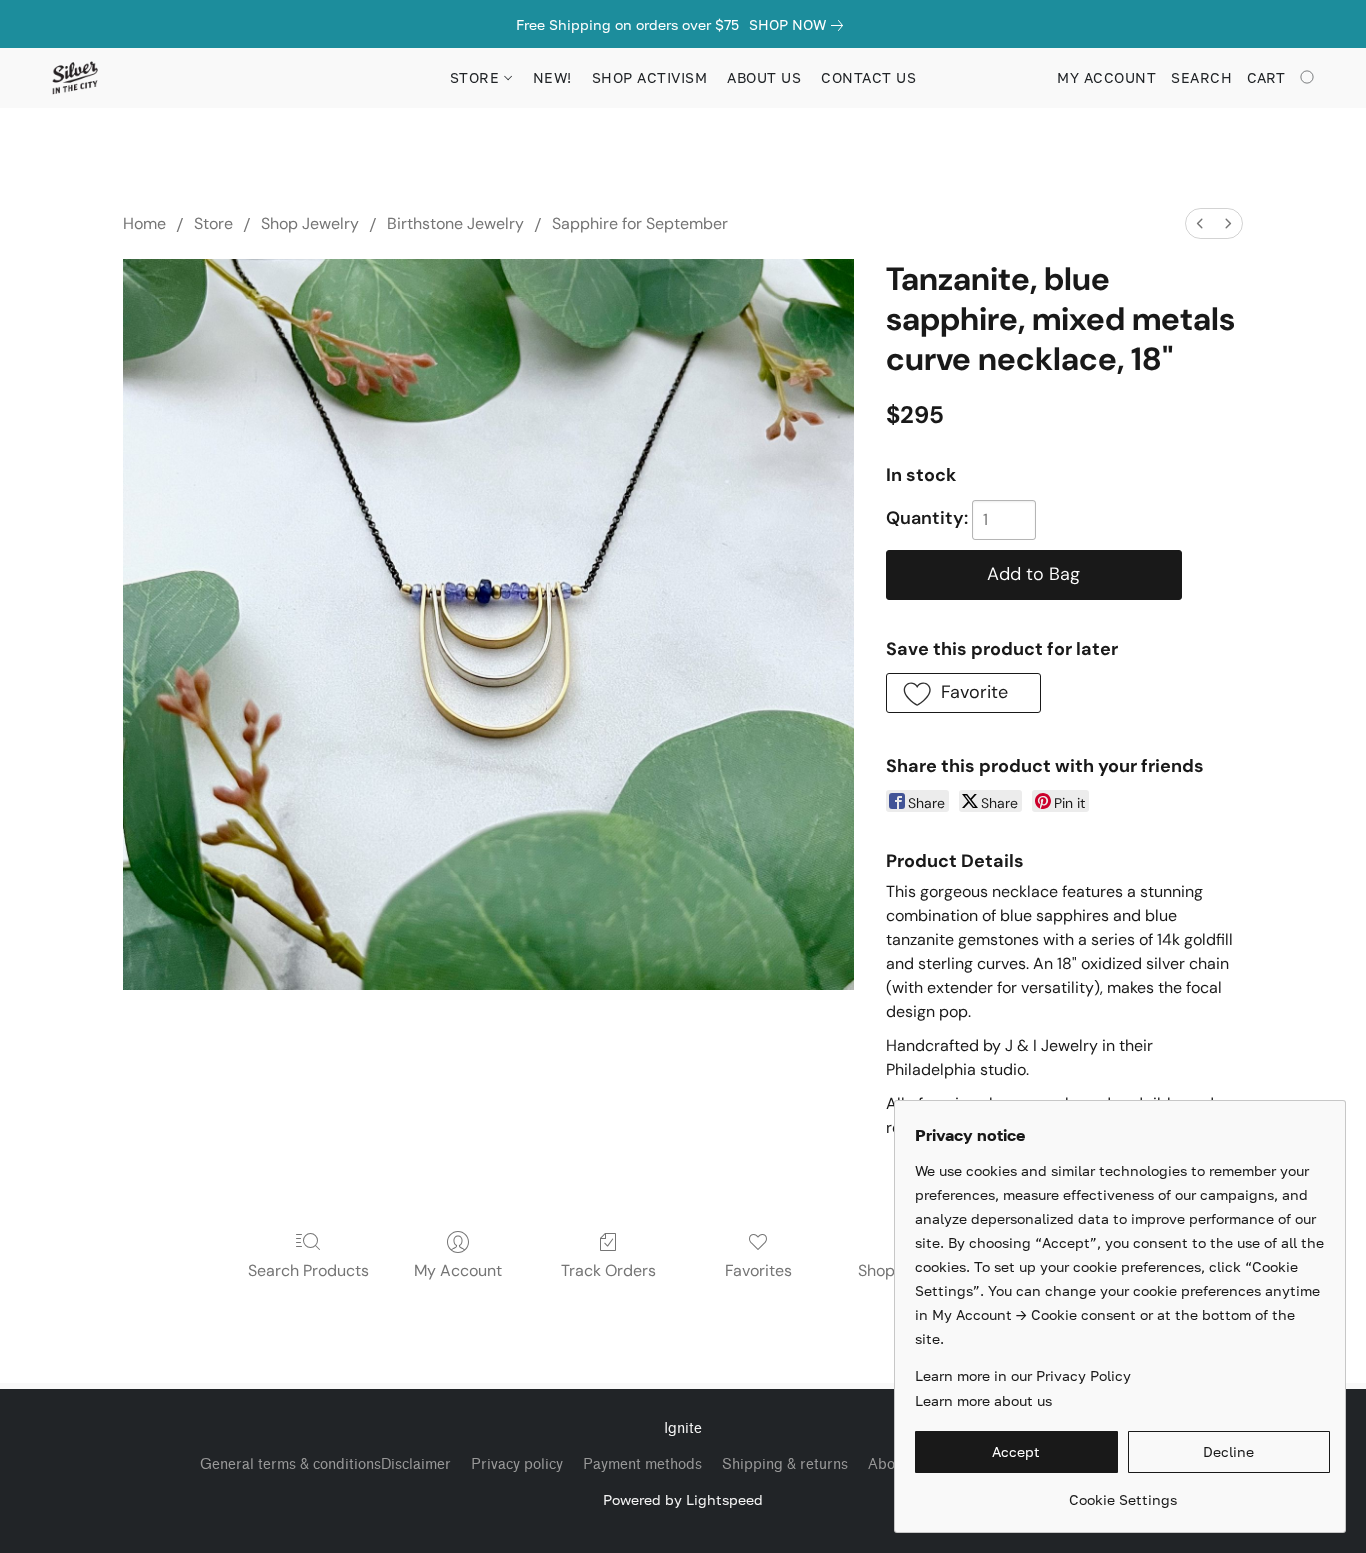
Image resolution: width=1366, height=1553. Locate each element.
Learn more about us (983, 1400)
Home (144, 223)
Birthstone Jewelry (455, 223)
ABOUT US (764, 77)
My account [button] (1106, 77)
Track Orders (608, 1270)
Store (213, 223)
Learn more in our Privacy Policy (1023, 1375)
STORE (477, 77)
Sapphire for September (640, 223)
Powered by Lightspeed (683, 1499)
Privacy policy (517, 1464)
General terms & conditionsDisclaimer (325, 1464)
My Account (458, 1270)
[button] (74, 78)
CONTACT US (868, 77)
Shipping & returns (785, 1464)
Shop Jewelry (310, 223)
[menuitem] (1200, 223)
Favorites (758, 1270)
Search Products (308, 1270)
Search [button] (1201, 77)
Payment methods (642, 1464)
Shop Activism (650, 77)
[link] (800, 25)
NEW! (552, 77)
